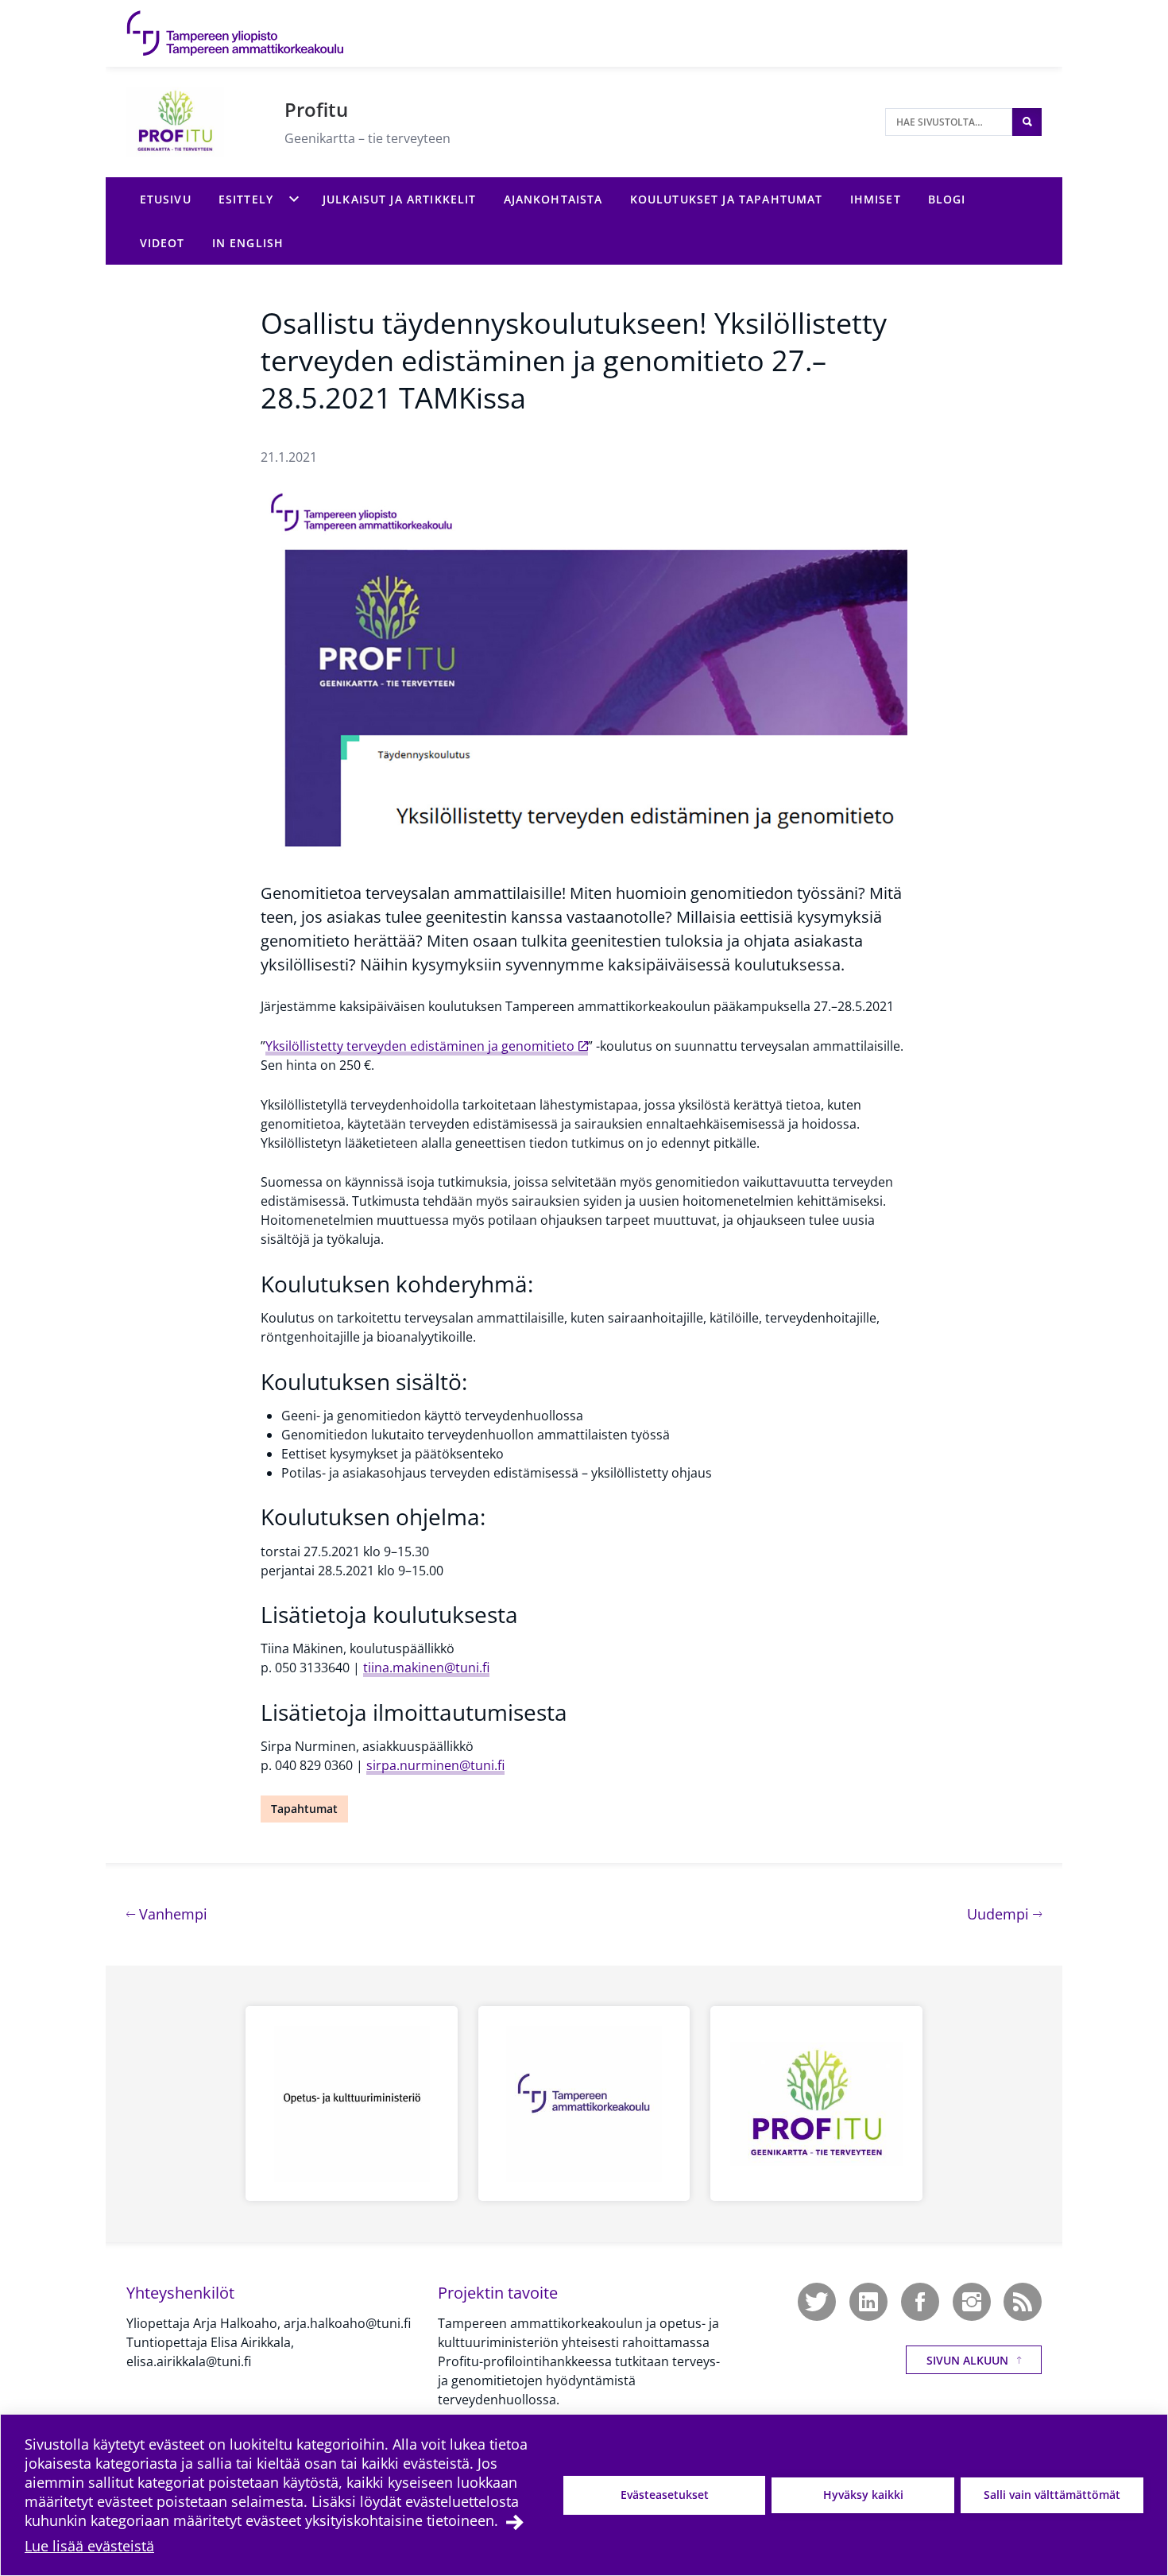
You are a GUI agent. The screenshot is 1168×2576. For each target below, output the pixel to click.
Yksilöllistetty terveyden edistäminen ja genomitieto (420, 1046)
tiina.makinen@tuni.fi (426, 1668)
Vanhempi (171, 1914)
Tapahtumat (304, 1809)
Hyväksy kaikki (863, 2495)
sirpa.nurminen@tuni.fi (435, 1765)
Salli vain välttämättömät (1052, 2495)
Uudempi (1004, 1914)
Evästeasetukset (665, 2495)
